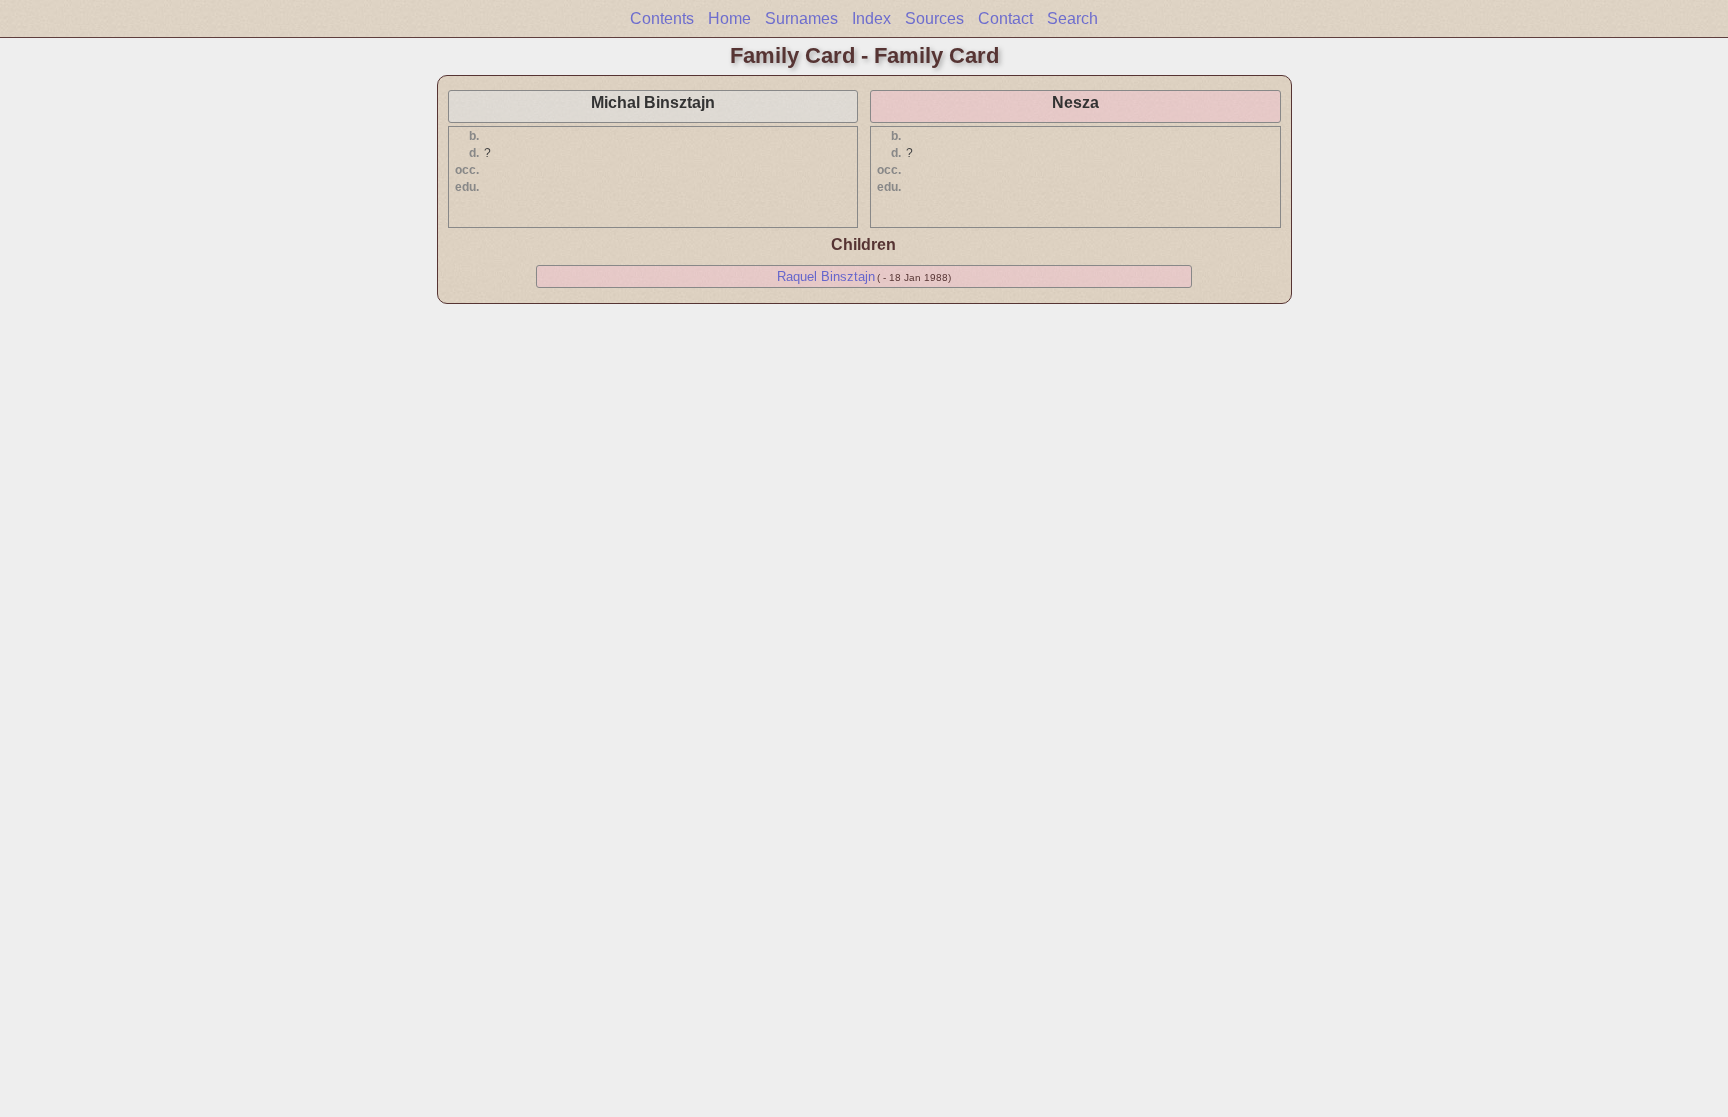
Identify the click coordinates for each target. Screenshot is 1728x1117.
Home (729, 18)
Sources (934, 18)
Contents (662, 18)
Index (871, 18)
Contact (1005, 18)
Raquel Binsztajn (826, 276)
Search (1072, 18)
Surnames (801, 18)
